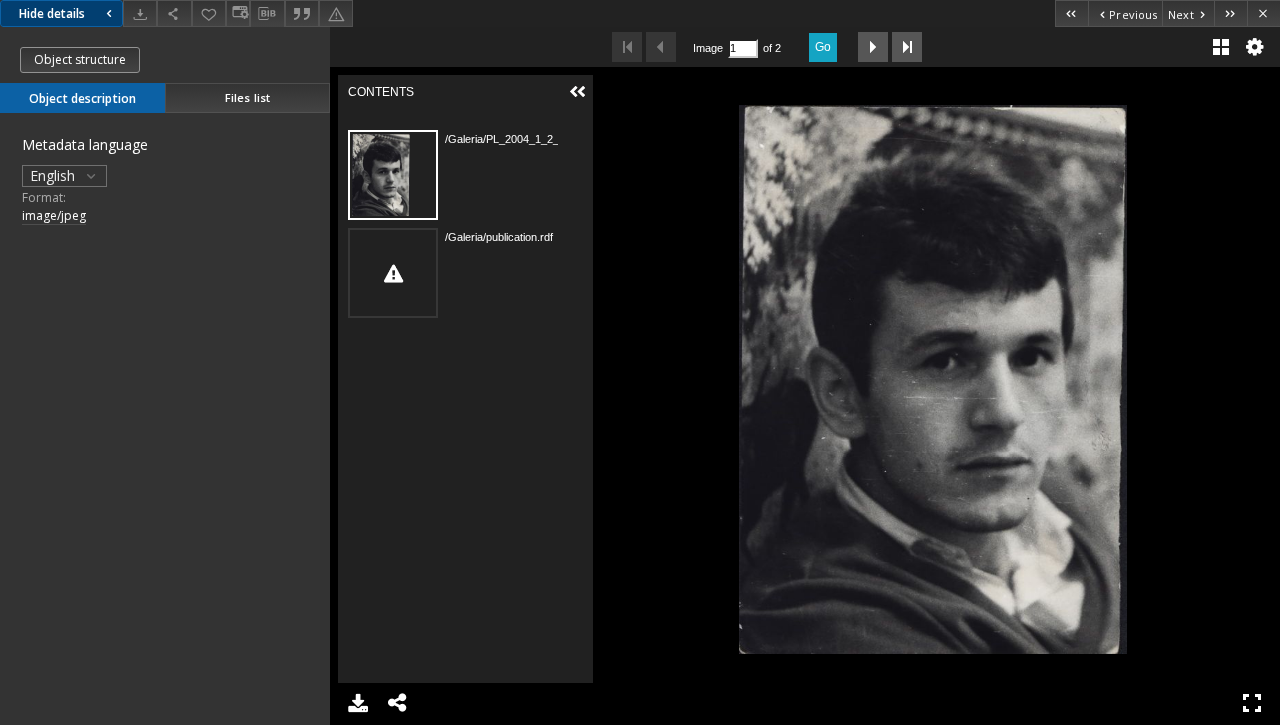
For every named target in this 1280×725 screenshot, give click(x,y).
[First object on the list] (1071, 13)
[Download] (140, 13)
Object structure (80, 59)
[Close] (1263, 13)
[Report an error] (336, 13)
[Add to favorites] (209, 13)
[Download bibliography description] (267, 14)
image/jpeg (54, 215)
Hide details (52, 13)
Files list (247, 97)
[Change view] (238, 13)
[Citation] (302, 13)
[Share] (174, 13)
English (54, 175)
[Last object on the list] (1230, 13)
